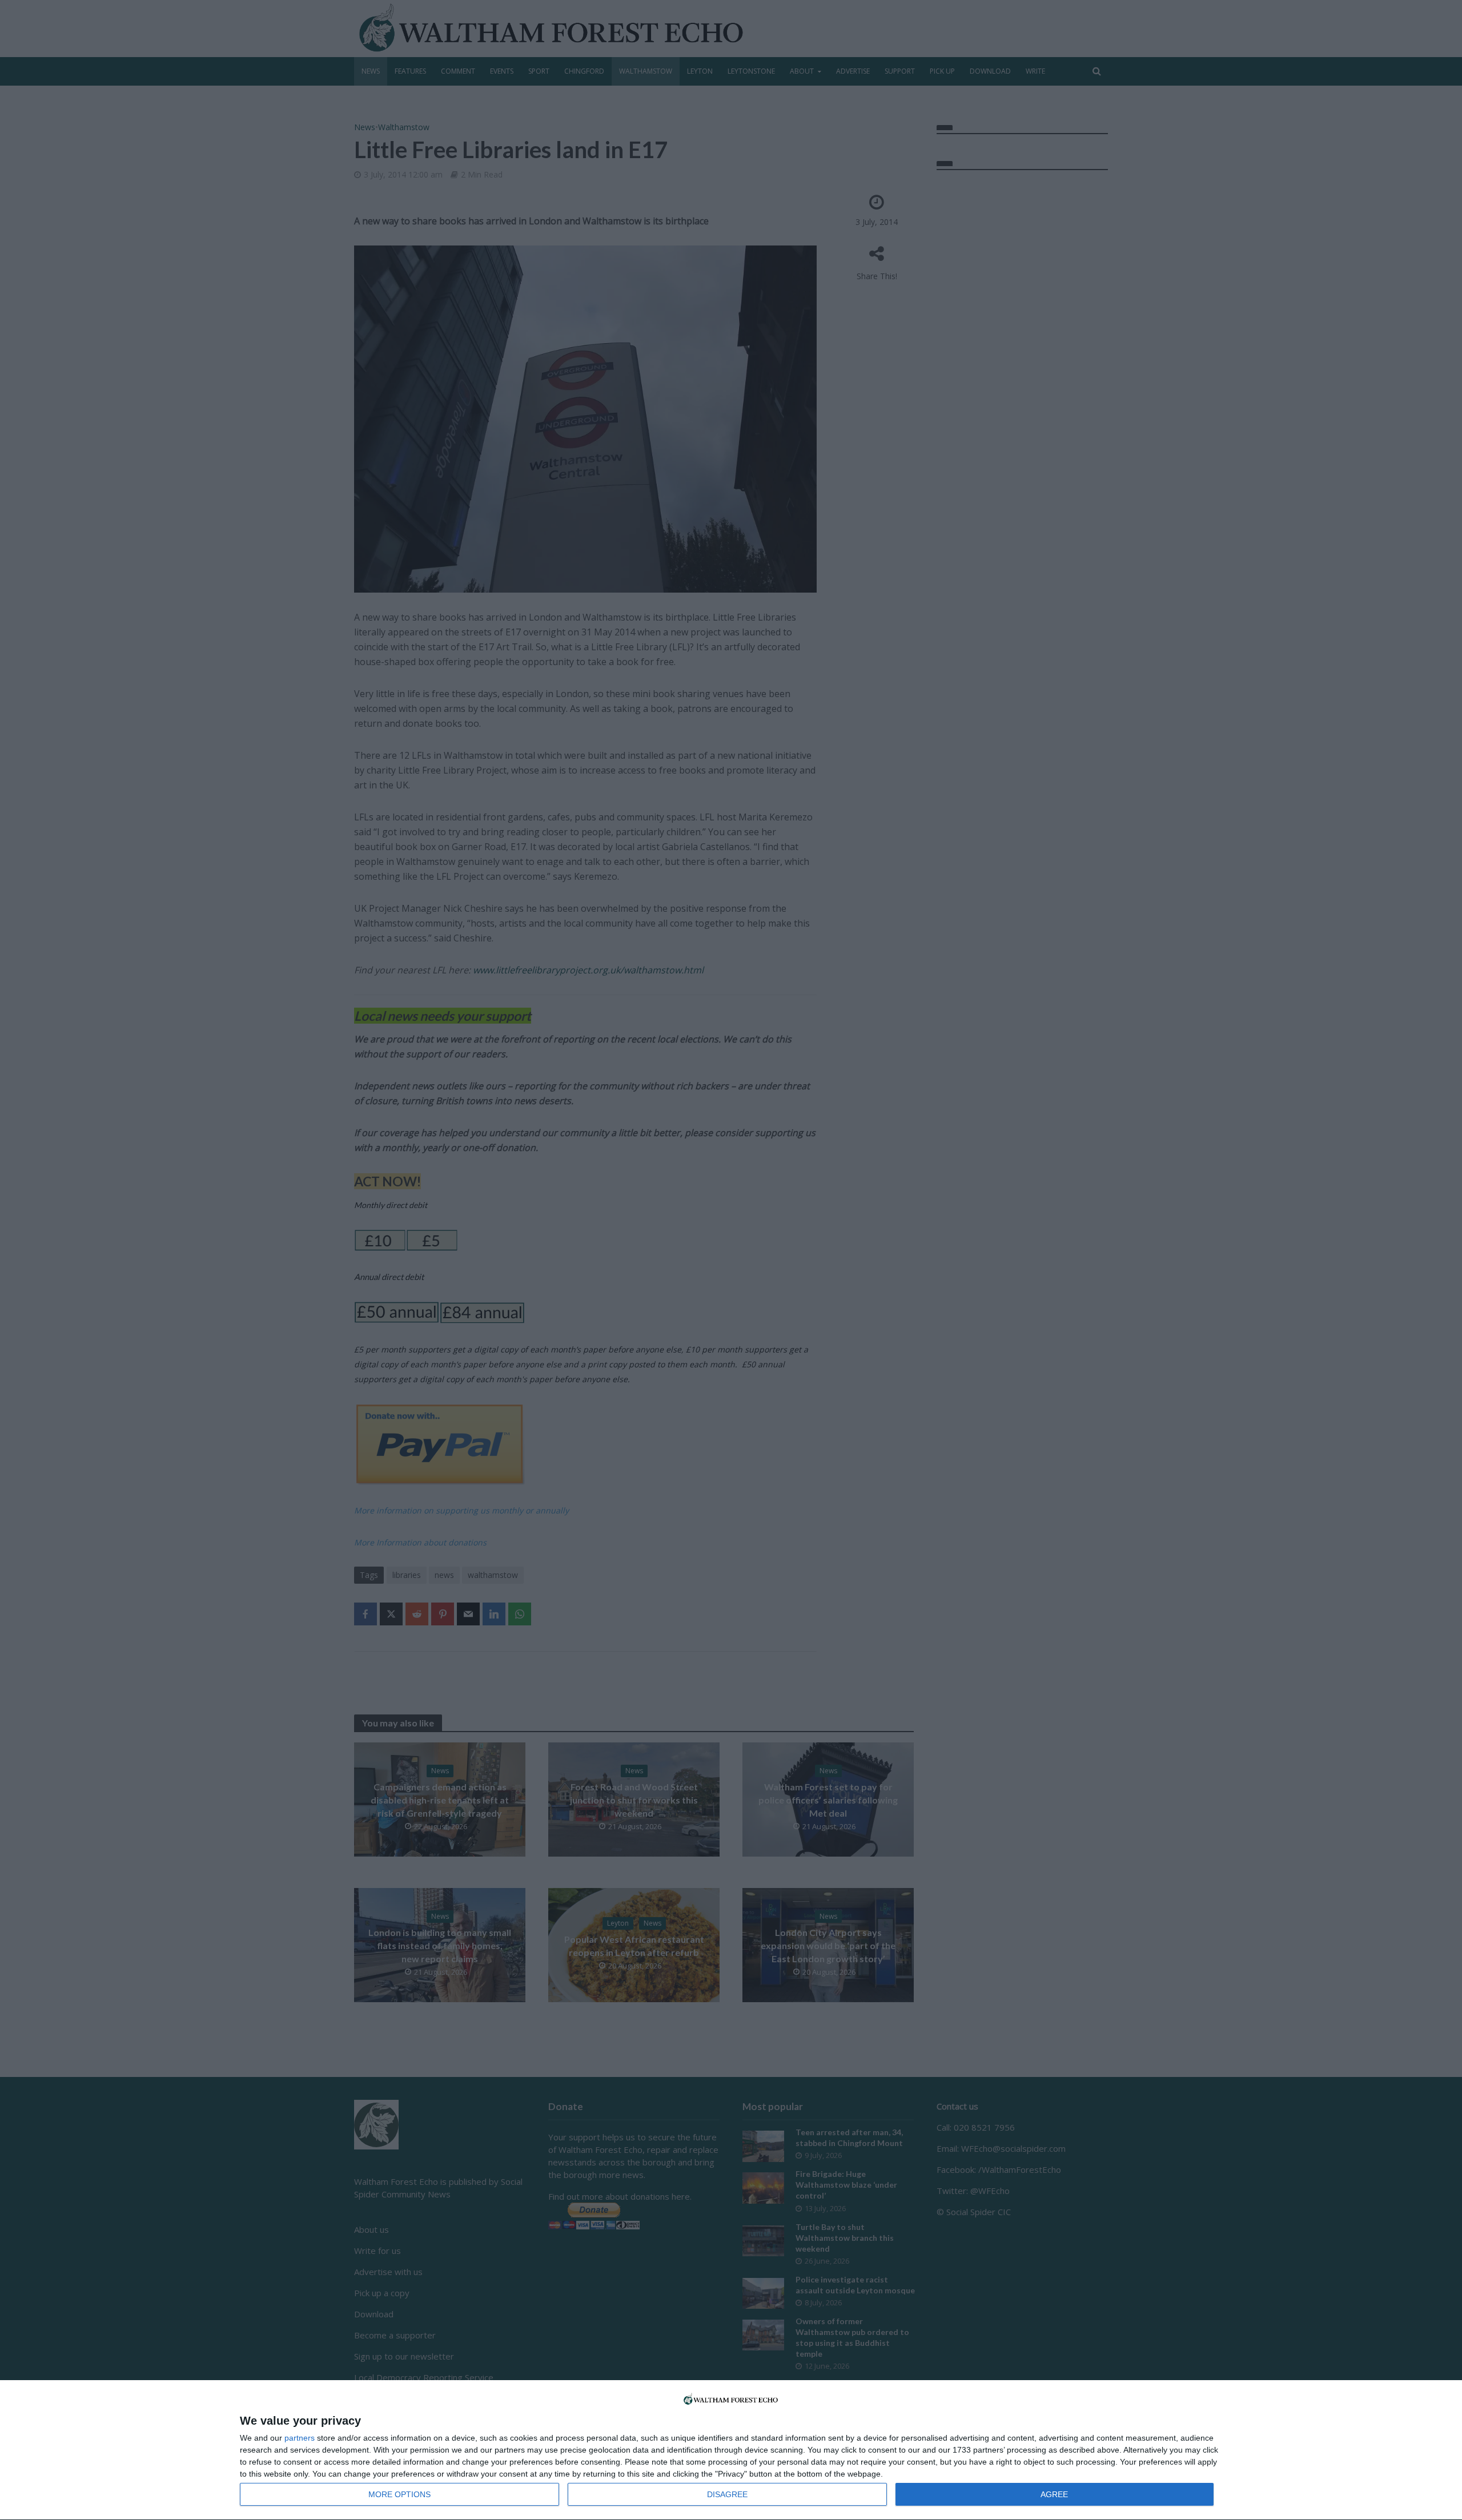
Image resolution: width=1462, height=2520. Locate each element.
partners (300, 2438)
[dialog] (731, 2450)
